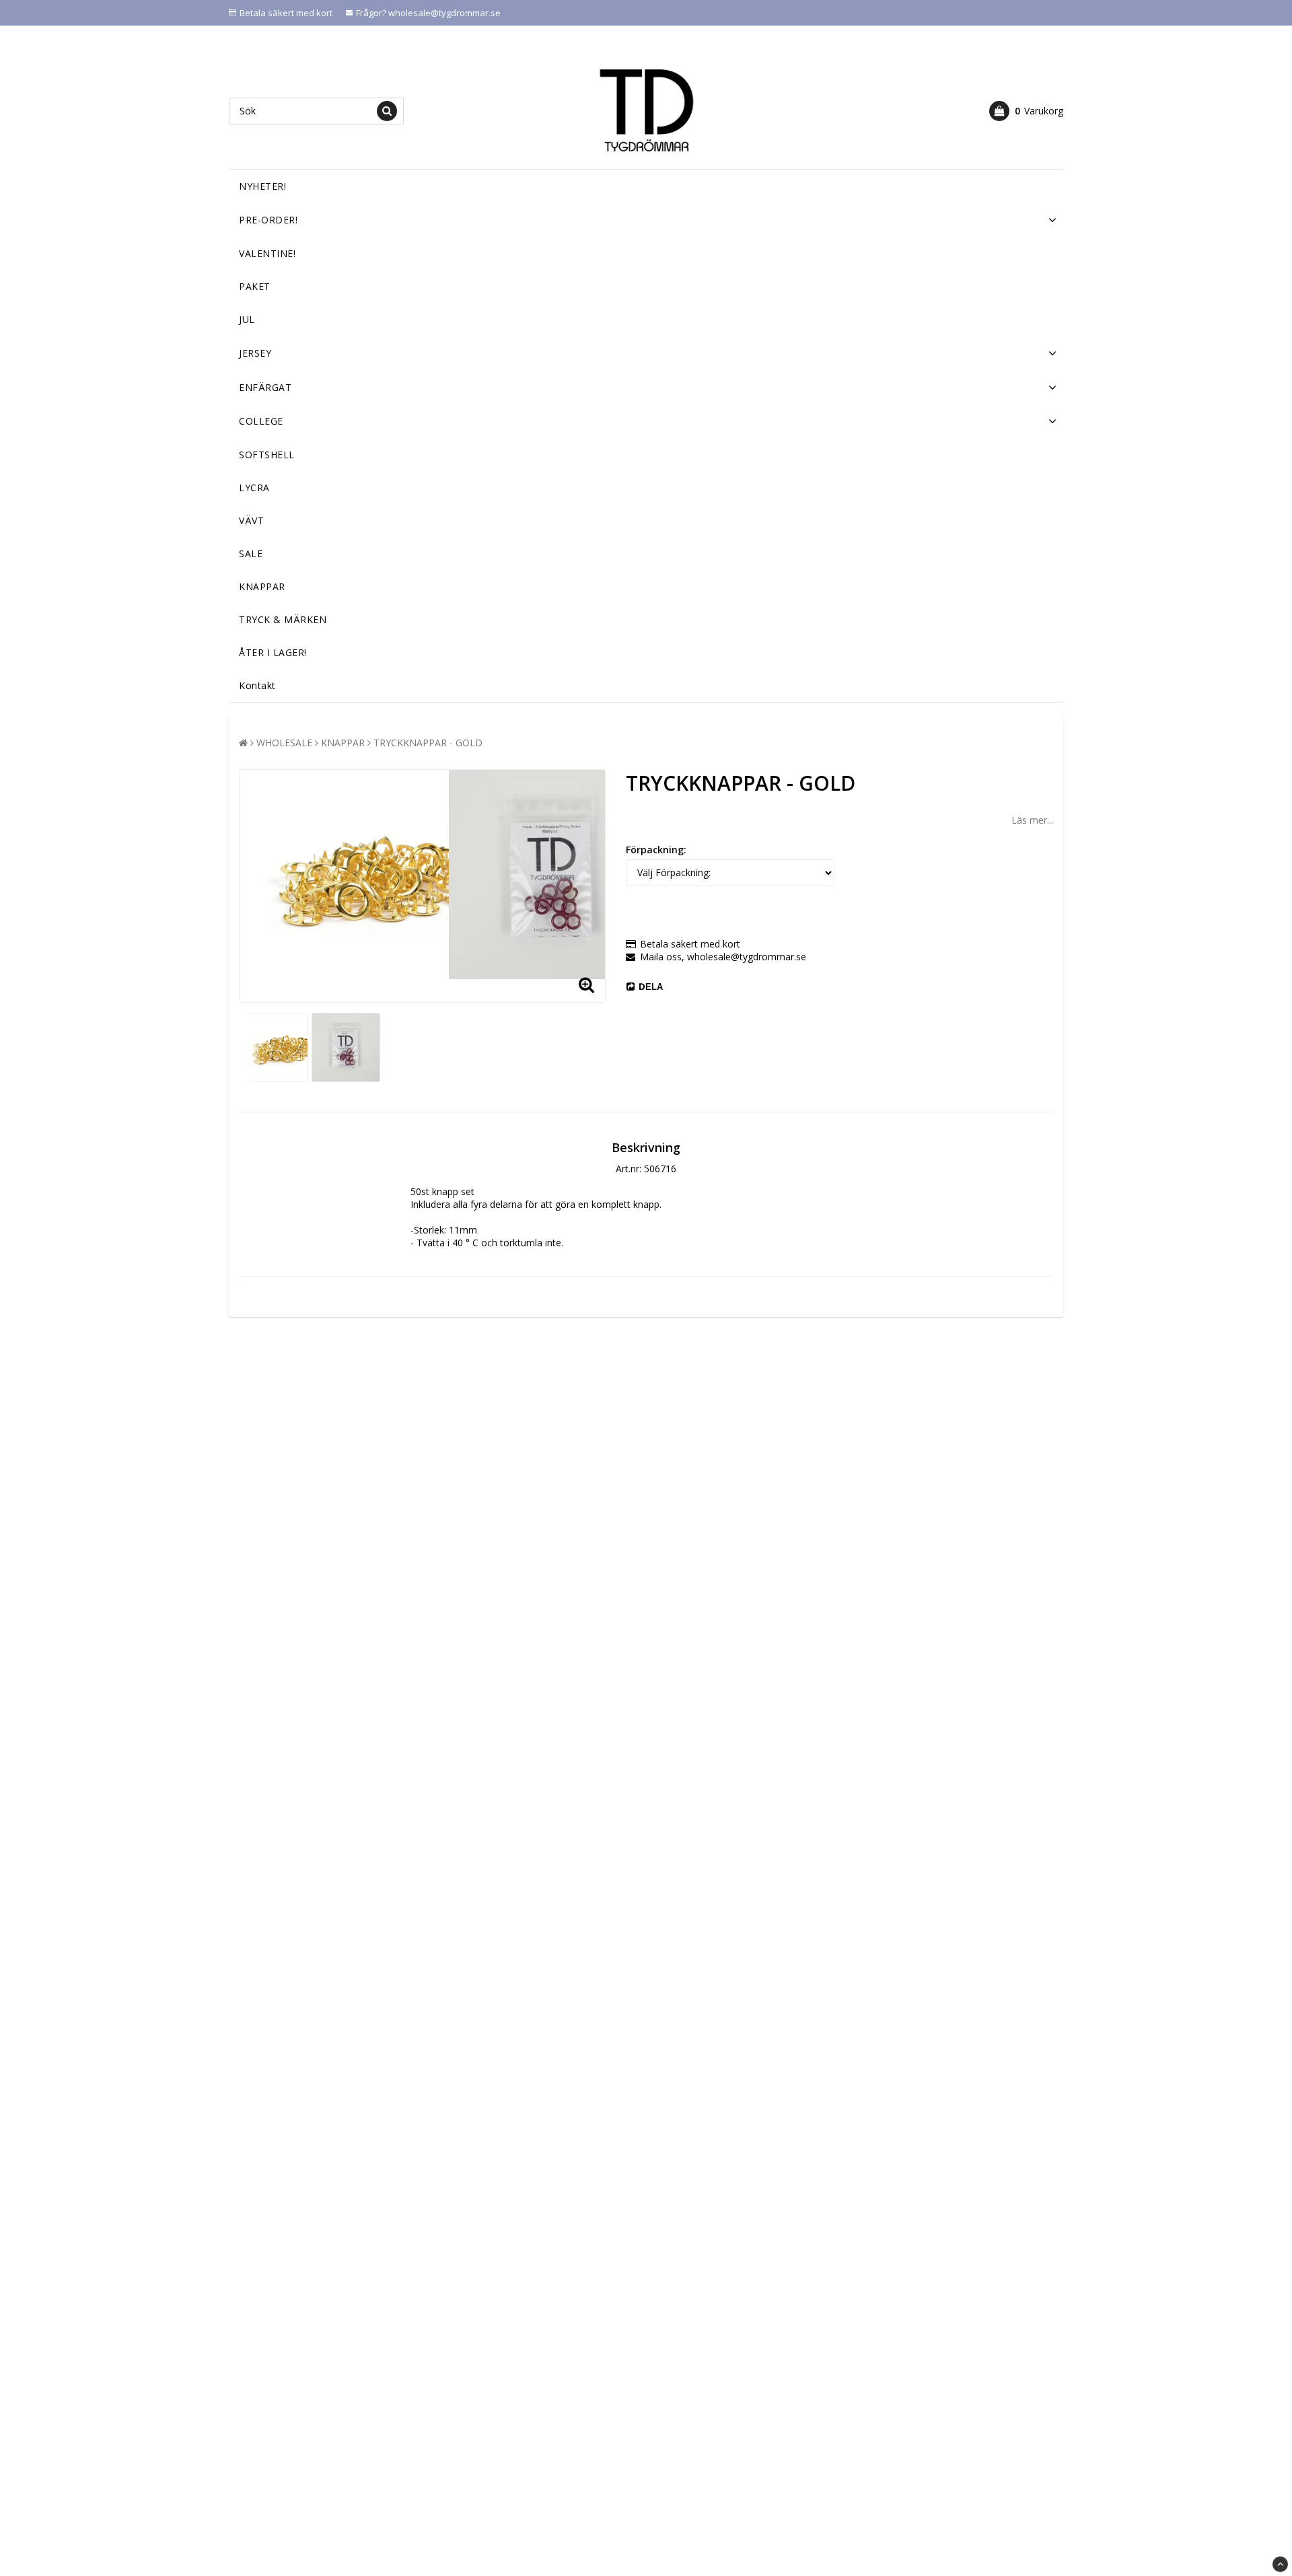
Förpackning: (656, 850)
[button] (1026, 111)
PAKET (255, 286)
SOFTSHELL (267, 455)
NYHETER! (262, 186)
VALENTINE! (267, 253)
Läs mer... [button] (1032, 820)
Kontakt (257, 685)
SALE (251, 553)
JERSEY (255, 353)
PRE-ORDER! (268, 220)
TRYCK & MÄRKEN (283, 619)
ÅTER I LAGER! (273, 652)
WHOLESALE (284, 743)
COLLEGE (261, 421)
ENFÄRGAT (265, 387)
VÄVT (251, 521)
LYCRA (254, 488)
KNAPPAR (262, 586)
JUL (247, 319)
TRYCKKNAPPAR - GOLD (428, 743)
